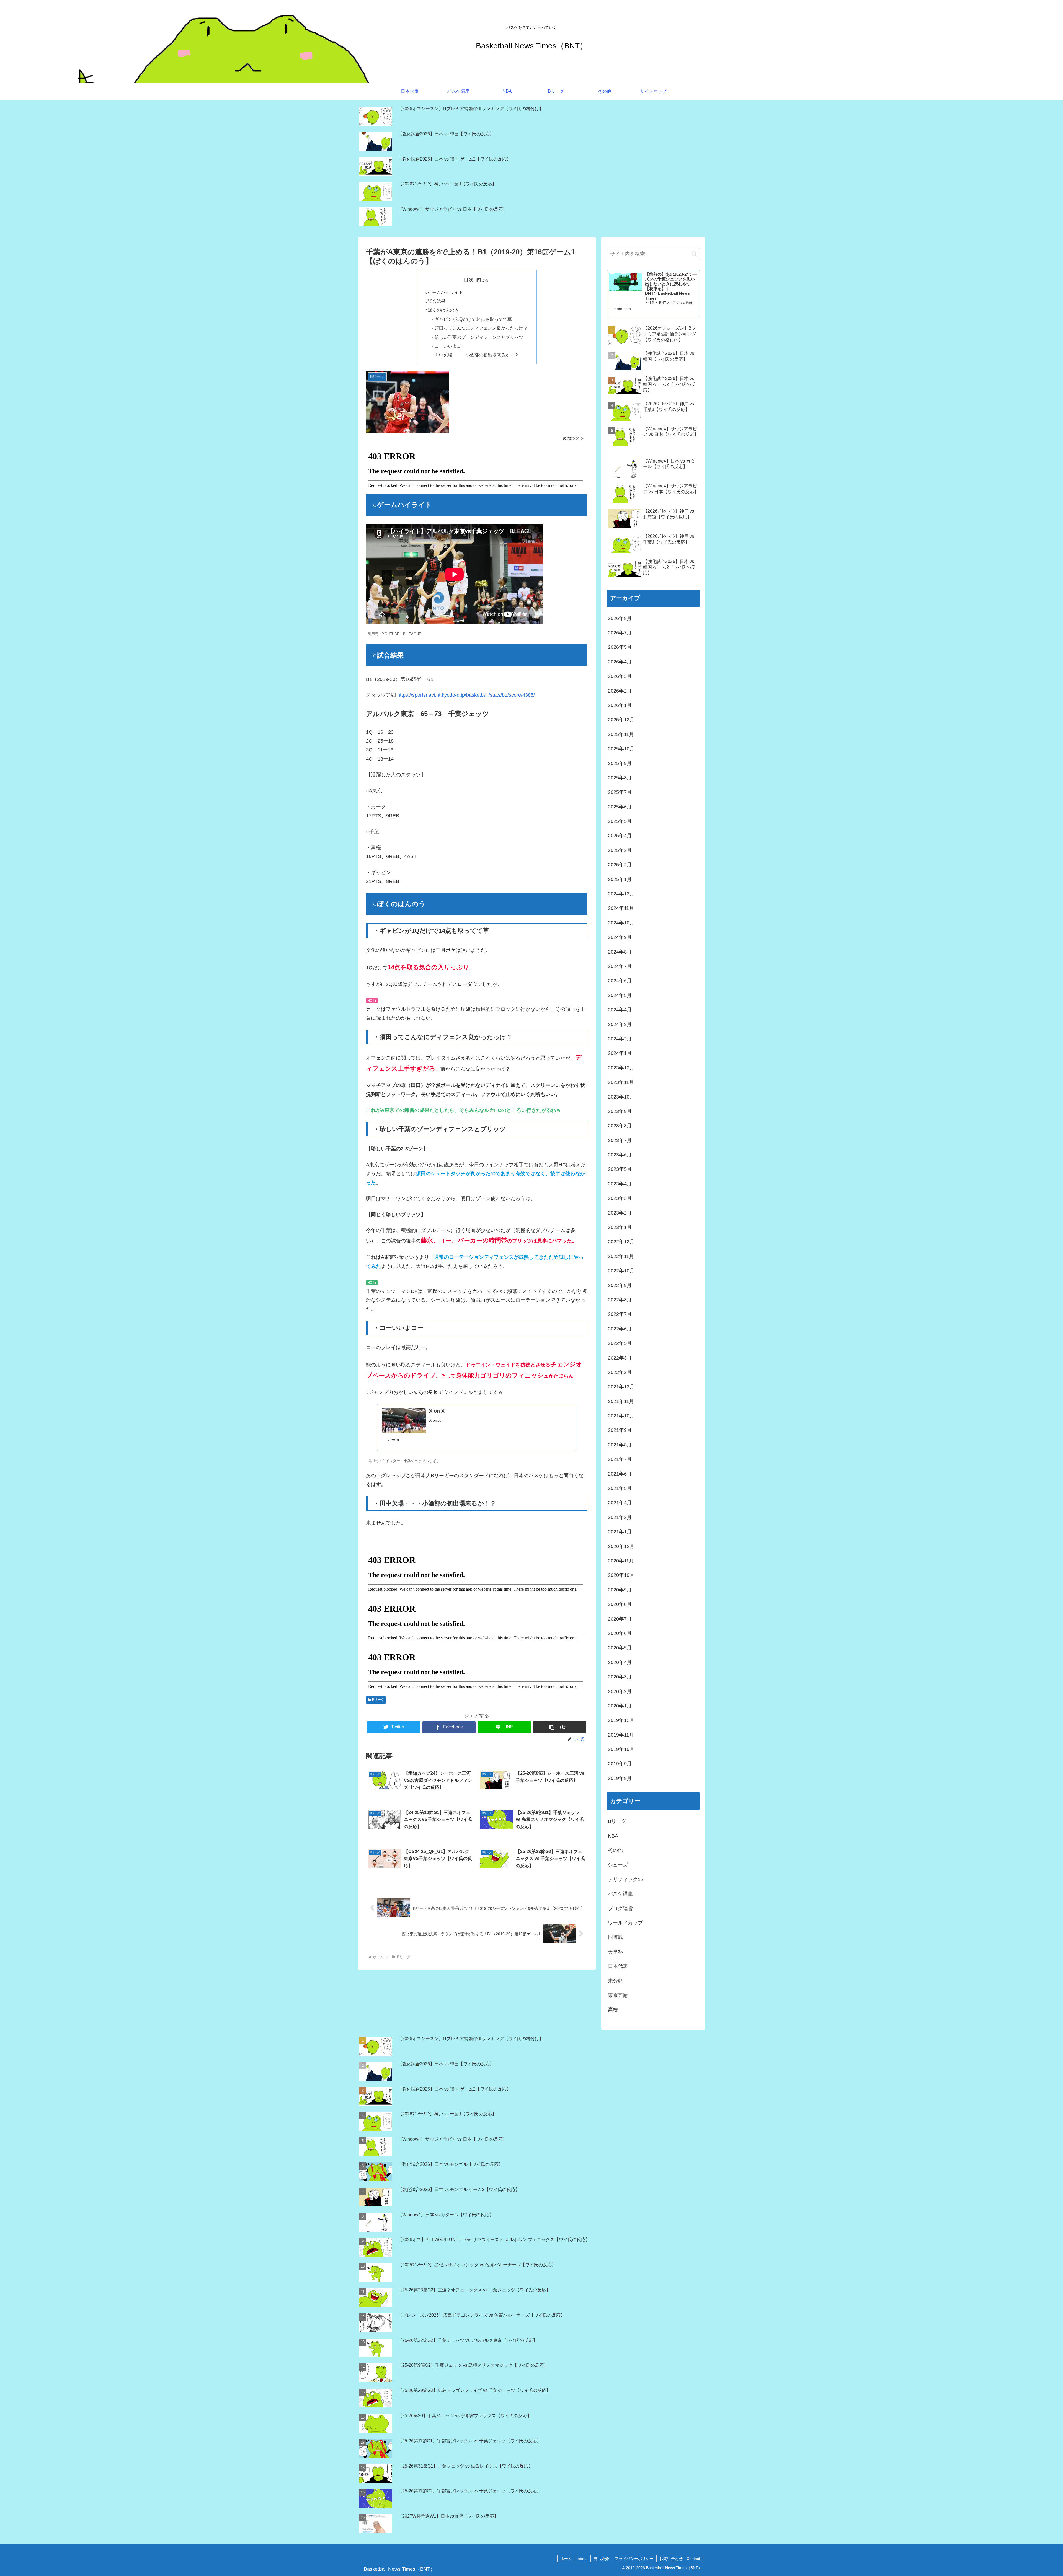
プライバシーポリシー (634, 2559)
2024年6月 (620, 981)
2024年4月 (620, 1010)
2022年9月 (620, 1285)
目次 (469, 280)
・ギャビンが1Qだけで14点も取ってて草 (471, 319)
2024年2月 (620, 1039)
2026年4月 (620, 662)
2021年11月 (621, 1401)
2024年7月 (620, 966)
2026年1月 (620, 705)
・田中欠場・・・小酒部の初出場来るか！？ (474, 355)
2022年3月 (620, 1358)
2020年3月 (620, 1677)
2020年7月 (620, 1619)
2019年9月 (620, 1764)
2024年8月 (620, 952)
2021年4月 (620, 1503)
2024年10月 (621, 923)
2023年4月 (620, 1184)
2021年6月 (620, 1474)
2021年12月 (621, 1387)
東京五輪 (618, 1995)
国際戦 (615, 1937)
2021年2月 (620, 1517)
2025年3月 (620, 850)
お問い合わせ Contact (680, 2559)
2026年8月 (620, 618)
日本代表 (618, 1966)
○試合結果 (435, 301)
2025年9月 (620, 763)
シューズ (618, 1865)
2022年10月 (621, 1271)
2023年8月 (620, 1126)
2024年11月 (621, 908)
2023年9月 (620, 1111)
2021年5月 (620, 1488)
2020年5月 (620, 1648)
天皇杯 (615, 1952)
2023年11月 (621, 1082)
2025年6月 (620, 807)
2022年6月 (620, 1329)
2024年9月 (620, 937)
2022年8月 (620, 1300)
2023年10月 (621, 1097)
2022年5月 (620, 1343)
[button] (560, 1727)
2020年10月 (621, 1575)
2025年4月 (620, 836)
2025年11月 (621, 734)
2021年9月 (620, 1430)
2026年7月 (620, 633)
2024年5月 (620, 995)
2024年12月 (621, 894)
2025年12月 (621, 720)
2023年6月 (620, 1155)
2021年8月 (620, 1445)
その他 (615, 1850)
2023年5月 (620, 1169)
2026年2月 (620, 691)
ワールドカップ (625, 1923)
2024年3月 (620, 1024)
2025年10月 (621, 749)
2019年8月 (620, 1778)
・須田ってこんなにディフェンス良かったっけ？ (479, 328)
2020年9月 (620, 1590)
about (583, 2559)
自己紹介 (601, 2559)
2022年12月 (621, 1242)
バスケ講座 (620, 1894)
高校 (613, 2010)
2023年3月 (620, 1198)
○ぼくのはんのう (442, 310)
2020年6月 (620, 1633)
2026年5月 (620, 647)
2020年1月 (620, 1706)
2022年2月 (620, 1372)
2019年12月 (621, 1720)
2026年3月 (620, 676)
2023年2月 (620, 1213)
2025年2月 (620, 865)
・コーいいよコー (448, 346)
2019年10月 (621, 1749)
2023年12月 (621, 1068)
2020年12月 (621, 1546)
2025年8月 (620, 778)
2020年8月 (620, 1604)
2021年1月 (620, 1532)
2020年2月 (620, 1691)
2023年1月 (620, 1227)
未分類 (615, 1981)
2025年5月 (620, 821)
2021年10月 (621, 1416)
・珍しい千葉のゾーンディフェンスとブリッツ (477, 337)
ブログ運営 (620, 1908)
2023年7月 (620, 1140)
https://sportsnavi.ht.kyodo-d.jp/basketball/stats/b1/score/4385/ (466, 695)
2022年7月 (620, 1314)
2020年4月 (620, 1662)
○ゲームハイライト (444, 292)
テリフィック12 (626, 1879)
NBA (613, 1836)
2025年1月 (620, 879)
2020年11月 (621, 1561)
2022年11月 (621, 1256)
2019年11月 (621, 1735)
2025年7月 (620, 792)
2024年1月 (620, 1053)
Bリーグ (378, 1700)
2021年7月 (620, 1459)
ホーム (566, 2559)
